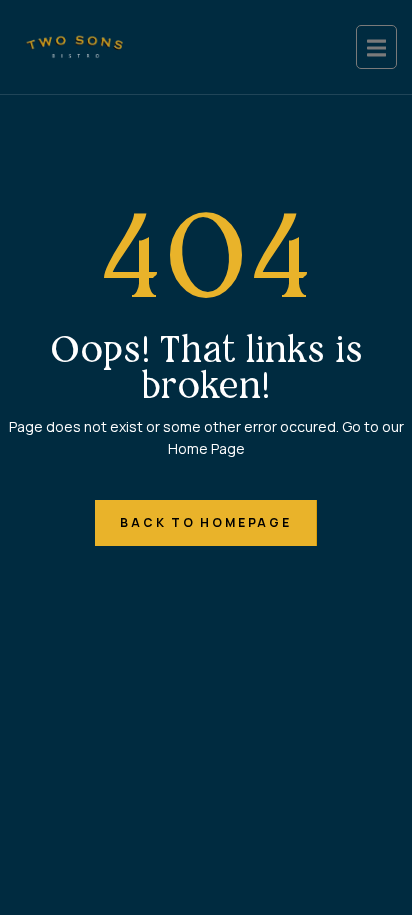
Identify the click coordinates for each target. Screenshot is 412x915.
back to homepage (205, 522)
